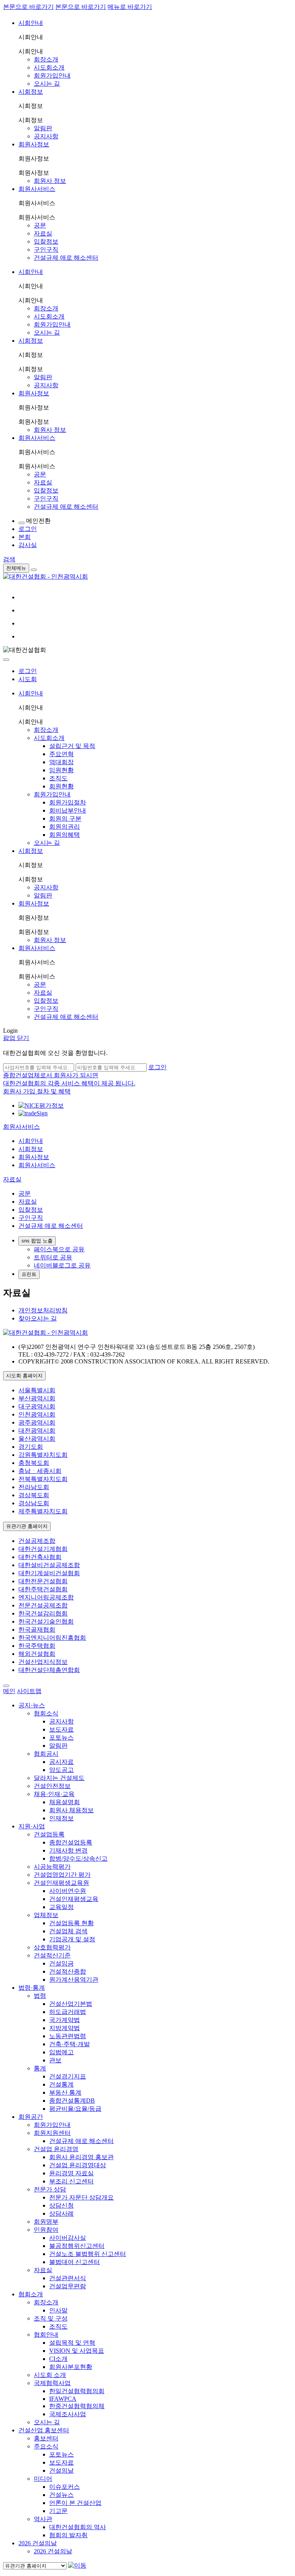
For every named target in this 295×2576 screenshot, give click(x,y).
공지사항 (46, 136)
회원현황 (61, 786)
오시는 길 (47, 84)
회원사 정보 (50, 181)
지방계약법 (65, 2028)
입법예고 (61, 2052)
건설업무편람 (68, 2286)
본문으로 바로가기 (28, 7)
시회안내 (31, 23)
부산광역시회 (37, 1398)
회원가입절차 (68, 802)
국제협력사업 (52, 2383)
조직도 (58, 778)
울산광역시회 (37, 1439)
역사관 (43, 2519)
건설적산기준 (52, 1955)
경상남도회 (34, 1503)
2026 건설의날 (38, 2543)
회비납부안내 (68, 810)
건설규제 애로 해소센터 (66, 258)
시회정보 (31, 92)
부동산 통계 (65, 2092)
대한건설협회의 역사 (78, 2527)
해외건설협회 (37, 1654)
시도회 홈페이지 (24, 1376)
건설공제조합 (37, 1541)
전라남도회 (34, 1487)
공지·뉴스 (32, 1705)
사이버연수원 (68, 1891)
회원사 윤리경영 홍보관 (81, 2157)
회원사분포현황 (71, 2367)
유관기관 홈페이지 (27, 1526)
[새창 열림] (41, 1106)
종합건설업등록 (71, 1842)
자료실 (43, 233)
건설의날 (61, 2471)
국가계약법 (65, 2020)
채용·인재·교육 (54, 1794)
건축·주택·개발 (70, 2044)
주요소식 (46, 2446)
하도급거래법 (68, 2012)
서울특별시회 (37, 1390)
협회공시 (46, 1754)
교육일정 (61, 1907)
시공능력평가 (52, 1867)
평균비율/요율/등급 (75, 2109)
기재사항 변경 (68, 1850)
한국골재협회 (37, 1630)
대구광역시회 (37, 1406)
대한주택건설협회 (43, 1589)
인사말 (58, 2310)
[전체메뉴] (34, 570)
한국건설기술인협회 (46, 1621)
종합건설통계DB (72, 2101)
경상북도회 (34, 1495)
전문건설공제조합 (43, 1605)
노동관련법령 (68, 2036)
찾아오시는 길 (38, 1318)
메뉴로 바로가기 (130, 7)
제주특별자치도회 (43, 1511)
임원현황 (61, 770)
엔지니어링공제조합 (46, 1597)
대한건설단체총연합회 (49, 1670)
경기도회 (31, 1447)
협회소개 (31, 2294)
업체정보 (46, 1915)
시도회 (28, 679)
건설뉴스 (61, 2495)
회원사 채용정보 (71, 1810)
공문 (40, 225)
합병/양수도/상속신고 (78, 1859)
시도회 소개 (50, 2375)
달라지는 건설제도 (59, 1778)
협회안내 (46, 2335)
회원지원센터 (52, 2133)
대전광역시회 (37, 1431)
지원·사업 (32, 1826)
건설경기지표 (68, 2076)
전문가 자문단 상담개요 (81, 2197)
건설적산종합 (68, 1971)
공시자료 (61, 1762)
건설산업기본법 (71, 2004)
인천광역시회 (37, 1414)
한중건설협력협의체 (77, 2406)
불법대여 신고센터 (75, 2262)
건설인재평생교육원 (61, 1883)
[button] (22, 1127)
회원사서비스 (37, 189)
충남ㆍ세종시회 (40, 1471)
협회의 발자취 (68, 2535)
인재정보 (61, 1818)
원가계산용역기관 (74, 1980)
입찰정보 (46, 241)
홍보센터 (46, 2438)
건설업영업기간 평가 (62, 1875)
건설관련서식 (68, 2278)
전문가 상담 (50, 2189)
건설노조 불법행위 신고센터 (88, 2254)
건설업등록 (49, 1834)
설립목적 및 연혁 (72, 2343)
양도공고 (61, 1770)
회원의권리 (65, 827)
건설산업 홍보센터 (44, 2430)
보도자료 (61, 1729)
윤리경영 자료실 (71, 2173)
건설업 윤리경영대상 (78, 2165)
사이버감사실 (68, 2238)
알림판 (43, 128)
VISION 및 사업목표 (77, 2351)
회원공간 (31, 2117)
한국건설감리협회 (43, 1613)
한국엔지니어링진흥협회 (52, 1638)
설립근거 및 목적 (72, 746)
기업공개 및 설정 (72, 1939)
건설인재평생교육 (74, 1899)
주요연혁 (61, 754)
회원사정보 (34, 144)
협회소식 (46, 1713)
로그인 (28, 671)
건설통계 (61, 2084)
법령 (40, 1996)
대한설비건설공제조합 (49, 1565)
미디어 (43, 2479)
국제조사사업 (68, 2414)
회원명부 (46, 2222)
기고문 (58, 2511)
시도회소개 (49, 67)
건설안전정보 (52, 1786)
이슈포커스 (65, 2487)
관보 (55, 2060)
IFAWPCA (63, 2399)
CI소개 (58, 2359)
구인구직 (46, 250)
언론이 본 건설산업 (75, 2503)
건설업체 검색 (68, 1931)
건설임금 (61, 1963)
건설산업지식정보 (43, 1662)
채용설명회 (65, 1802)
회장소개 (46, 59)
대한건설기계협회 (43, 1549)
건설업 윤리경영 (56, 2149)
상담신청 (61, 2205)
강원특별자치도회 (43, 1455)
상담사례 (61, 2214)
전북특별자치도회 (43, 1479)
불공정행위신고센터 (77, 2246)
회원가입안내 (52, 75)
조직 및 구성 (51, 2318)
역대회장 (61, 762)
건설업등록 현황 (71, 1923)
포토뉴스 (61, 1738)
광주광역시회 (37, 1422)
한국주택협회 (37, 1646)
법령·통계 (32, 1988)
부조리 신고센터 (71, 2181)
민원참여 (46, 2230)
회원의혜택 (65, 835)
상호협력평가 (52, 1947)
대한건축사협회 (40, 1557)
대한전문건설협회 (43, 1581)
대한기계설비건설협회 (49, 1573)
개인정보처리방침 (43, 1310)
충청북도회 (34, 1463)
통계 (40, 2068)
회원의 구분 (65, 819)
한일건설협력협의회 (77, 2391)
